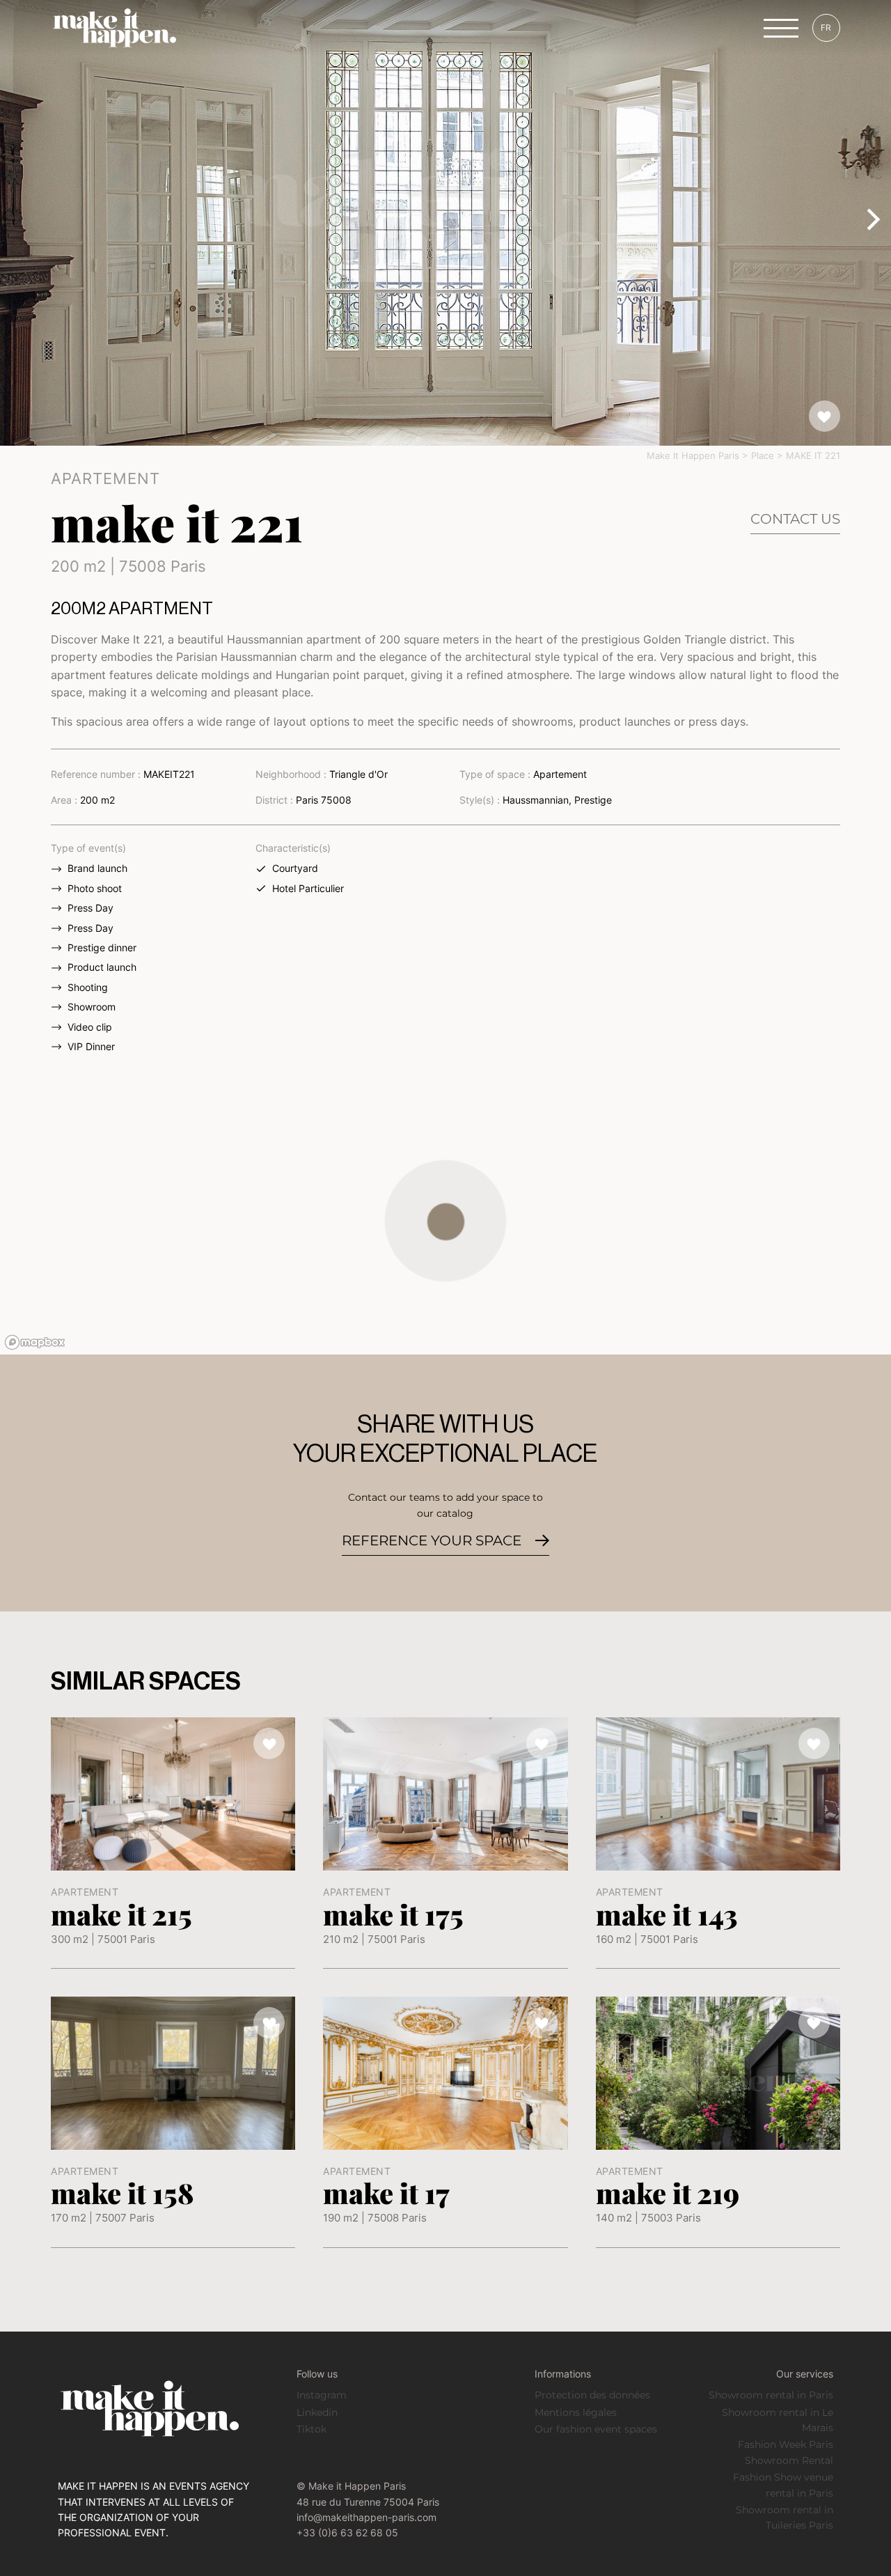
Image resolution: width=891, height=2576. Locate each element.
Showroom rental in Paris (771, 2395)
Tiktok (312, 2429)
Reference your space (432, 1540)
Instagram (322, 2395)
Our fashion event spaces (596, 2429)
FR (826, 28)
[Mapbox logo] (35, 1342)
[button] (446, 1221)
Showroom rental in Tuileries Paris (784, 2518)
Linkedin (317, 2412)
